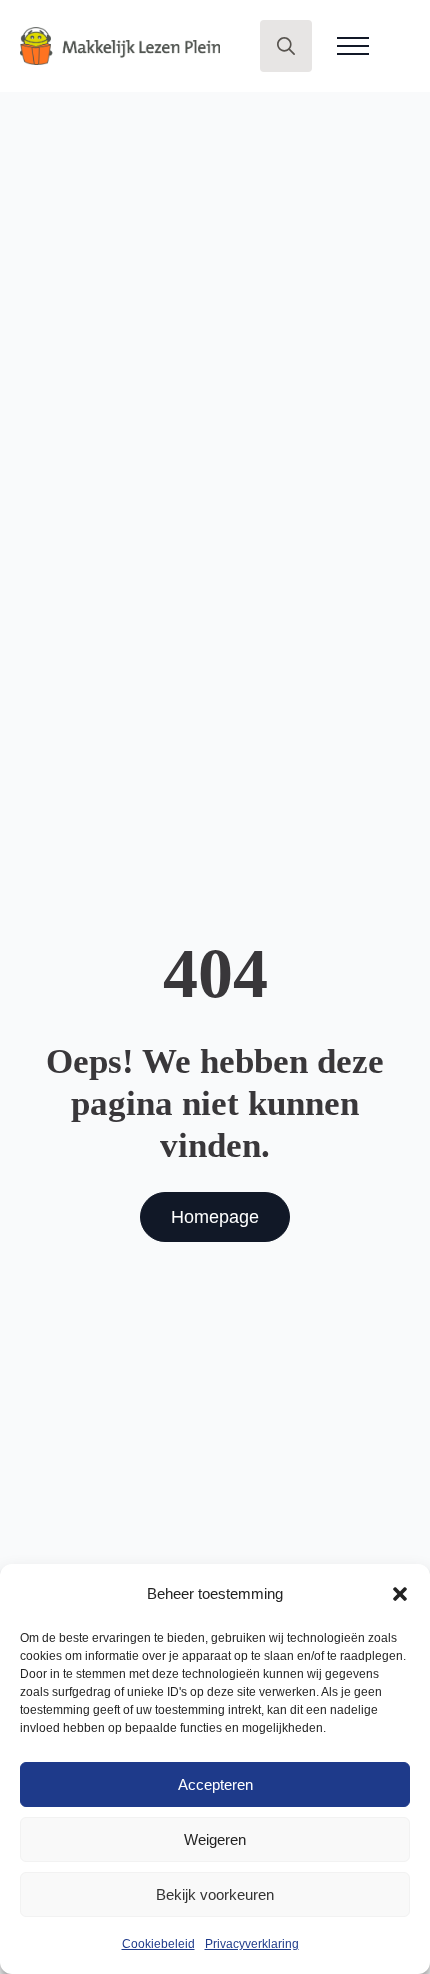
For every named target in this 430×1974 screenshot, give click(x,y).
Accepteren (215, 1784)
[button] (400, 1594)
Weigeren (215, 1839)
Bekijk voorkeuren (215, 1894)
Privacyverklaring (252, 1944)
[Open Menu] (353, 46)
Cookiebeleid (158, 1944)
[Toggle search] (286, 46)
